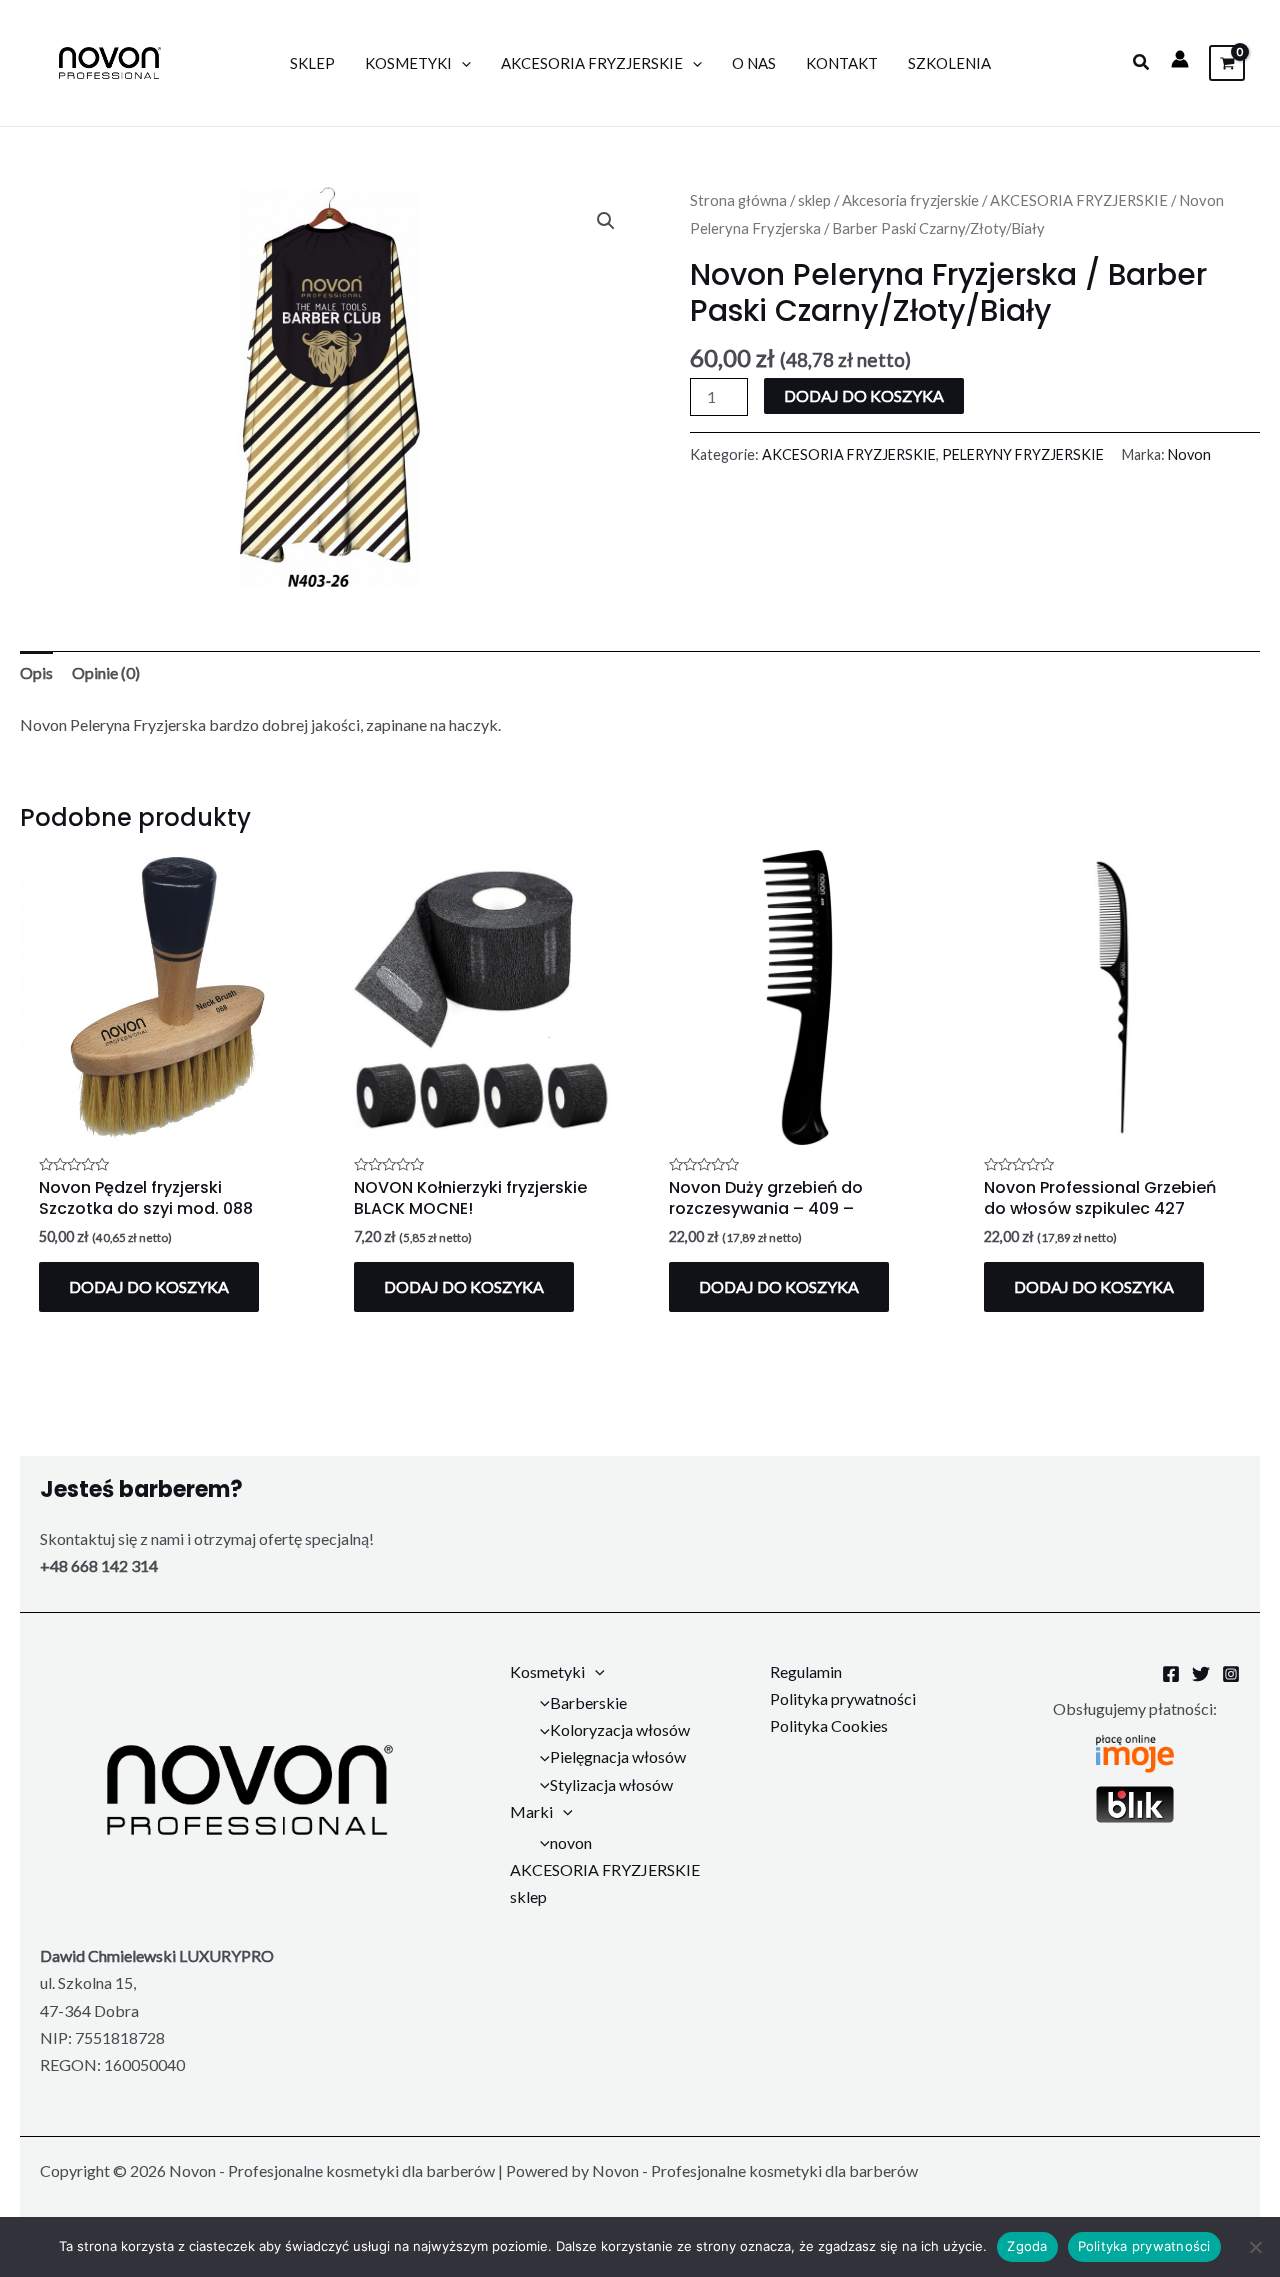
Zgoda (1027, 2246)
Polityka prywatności (843, 1698)
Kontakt (842, 63)
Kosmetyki (408, 63)
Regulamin (806, 1671)
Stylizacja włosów (611, 1784)
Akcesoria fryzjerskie (910, 200)
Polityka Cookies (829, 1725)
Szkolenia (949, 63)
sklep (814, 200)
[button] (1142, 62)
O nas (754, 63)
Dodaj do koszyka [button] (149, 1286)
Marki (531, 1811)
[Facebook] (1171, 1674)
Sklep (312, 63)
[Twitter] (1201, 1674)
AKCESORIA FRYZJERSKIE (592, 63)
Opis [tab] (36, 672)
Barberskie (588, 1702)
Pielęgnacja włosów (618, 1756)
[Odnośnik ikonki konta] (1180, 59)
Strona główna (738, 200)
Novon (1189, 454)
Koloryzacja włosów (620, 1729)
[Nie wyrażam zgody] (1255, 2247)
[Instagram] (1231, 1674)
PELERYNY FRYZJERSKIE (1023, 454)
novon (571, 1842)
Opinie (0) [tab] (106, 672)
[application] (461, 63)
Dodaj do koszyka (864, 395)
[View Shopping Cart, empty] (1227, 62)
